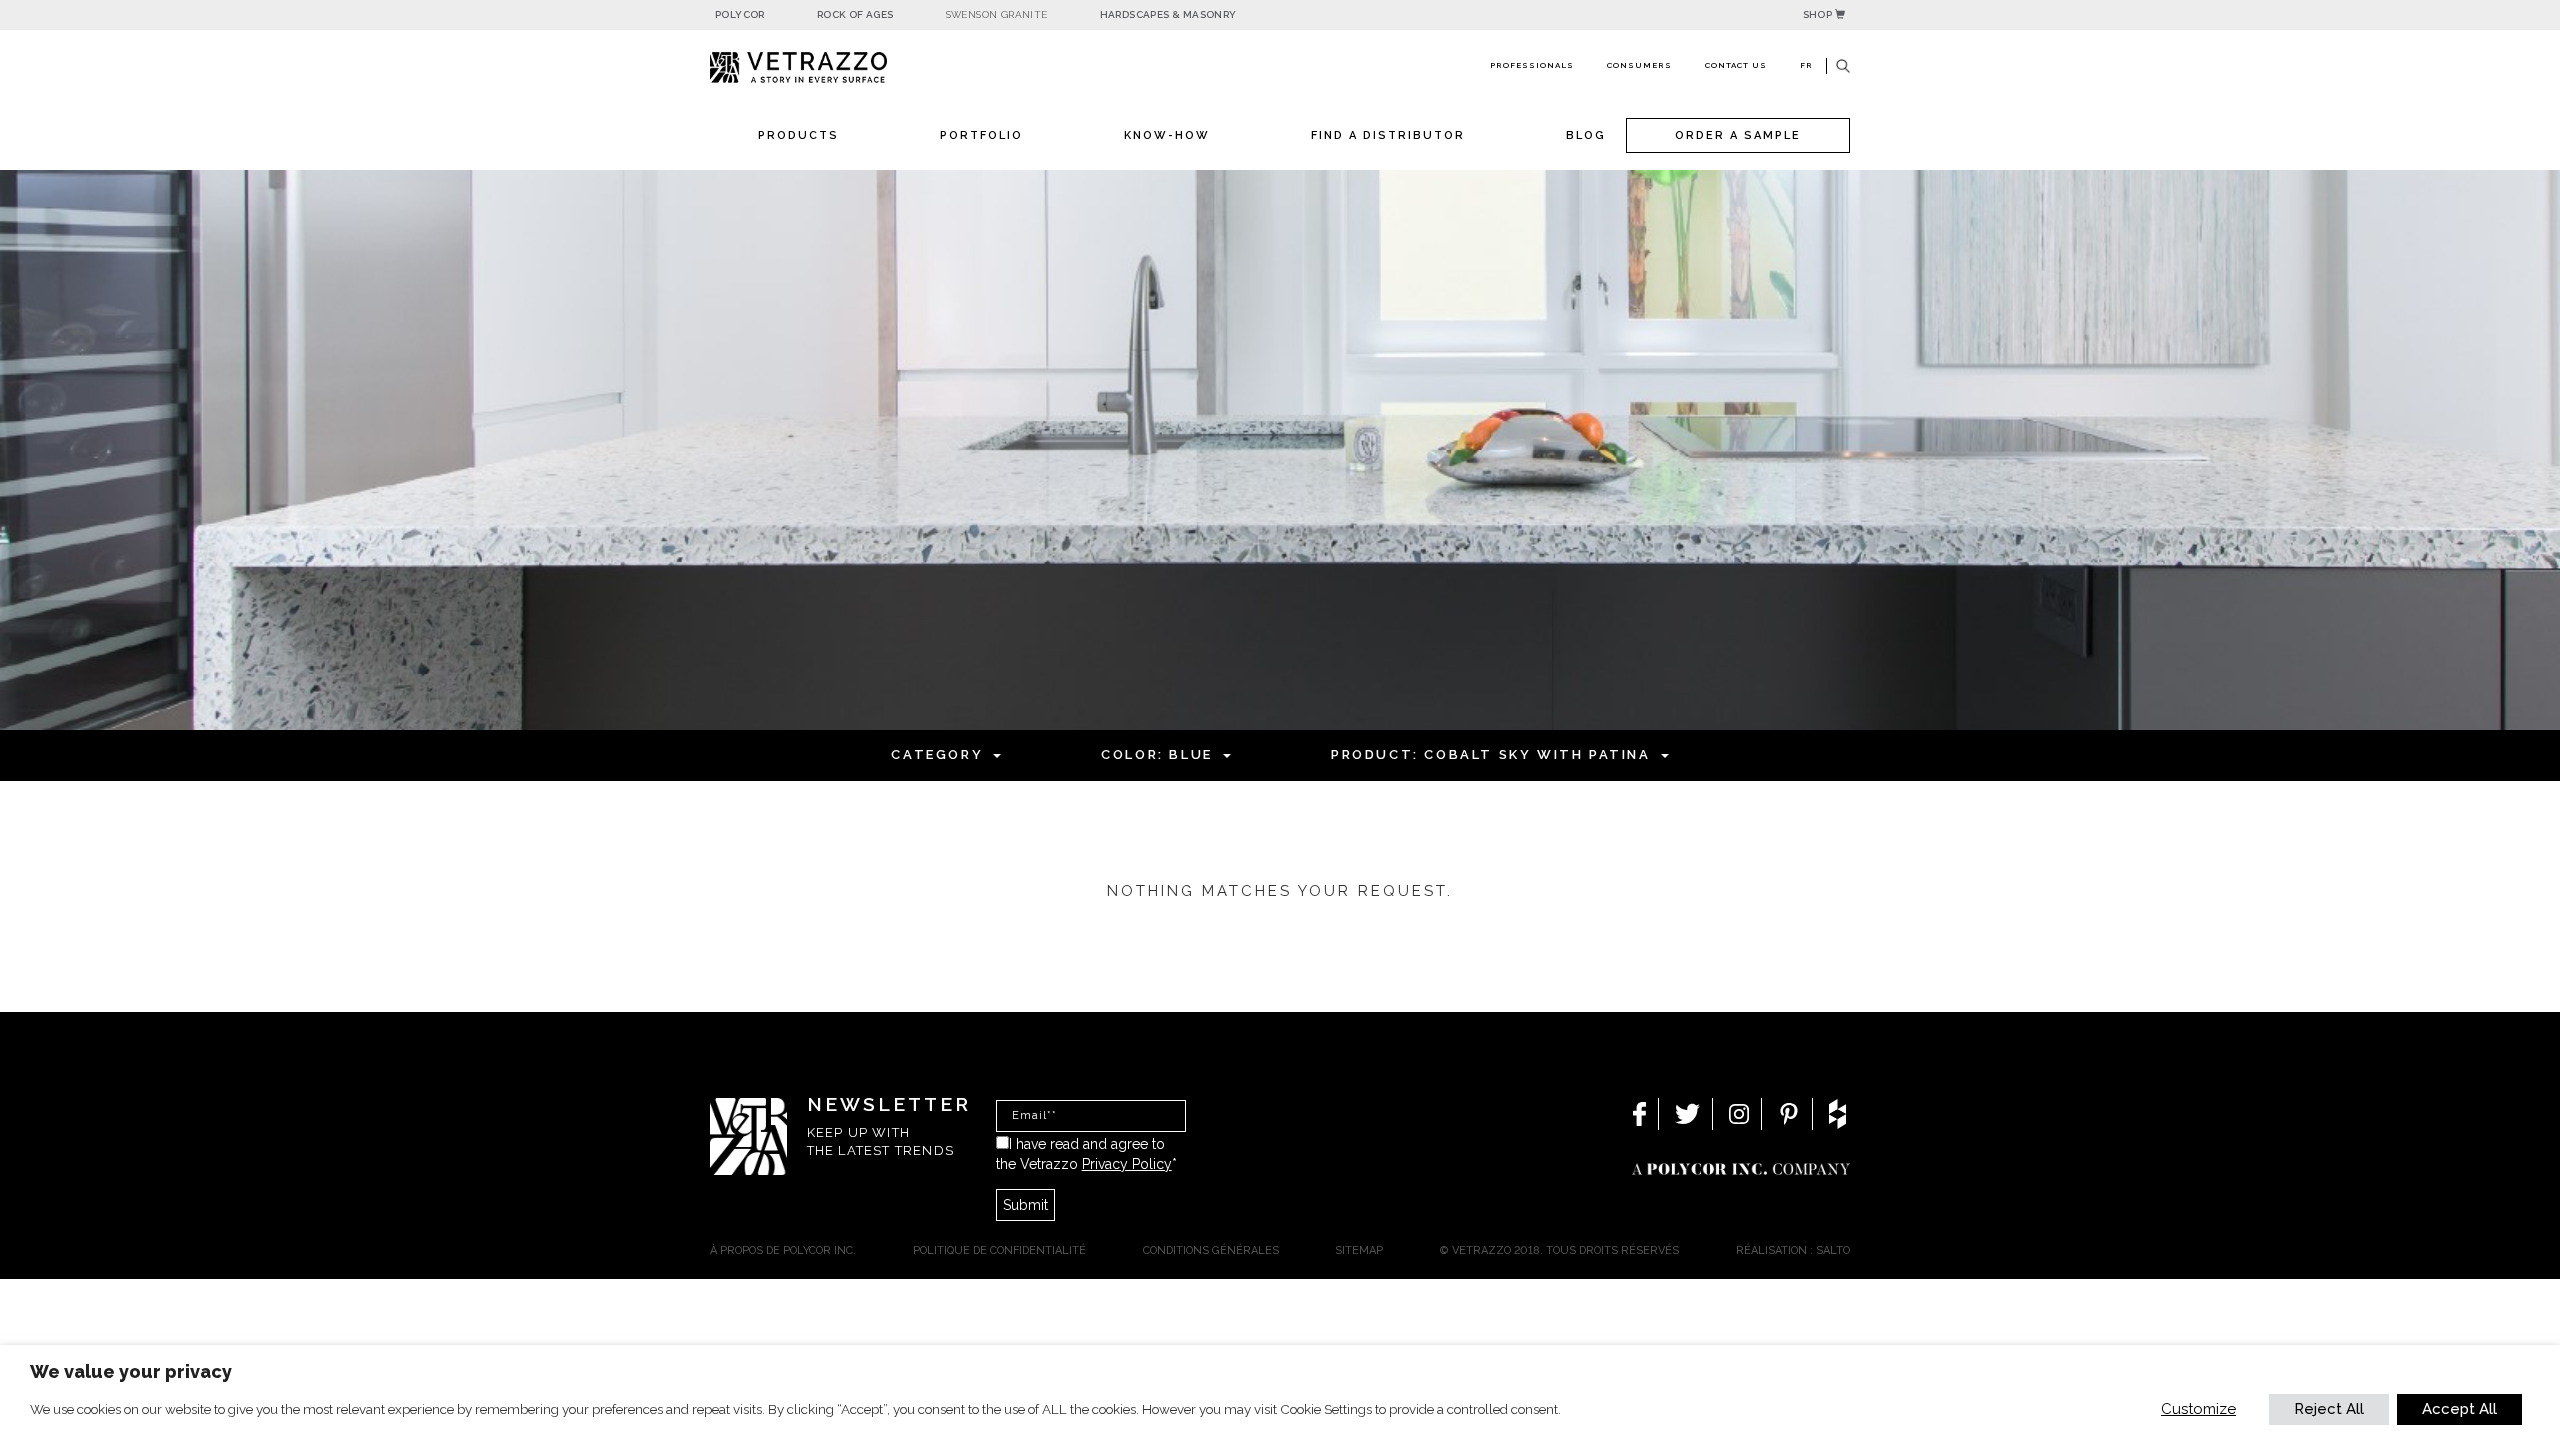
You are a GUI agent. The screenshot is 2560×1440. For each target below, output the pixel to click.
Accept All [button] (2459, 1409)
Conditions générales (1211, 1250)
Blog (1586, 135)
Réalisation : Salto (1793, 1250)
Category (937, 754)
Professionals (1532, 65)
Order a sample (1738, 135)
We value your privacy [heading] (131, 1371)
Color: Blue (1157, 754)
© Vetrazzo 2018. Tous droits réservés (1559, 1250)
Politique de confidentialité (999, 1250)
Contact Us (1736, 65)
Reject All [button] (2329, 1409)
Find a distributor (1388, 135)
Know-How (1167, 135)
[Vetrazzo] (845, 67)
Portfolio (981, 135)
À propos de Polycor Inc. (783, 1250)
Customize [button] (2198, 1409)
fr (1806, 65)
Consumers (1639, 65)
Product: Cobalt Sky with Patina (1491, 754)
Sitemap (1359, 1250)
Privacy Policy (1127, 1164)
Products (798, 135)
